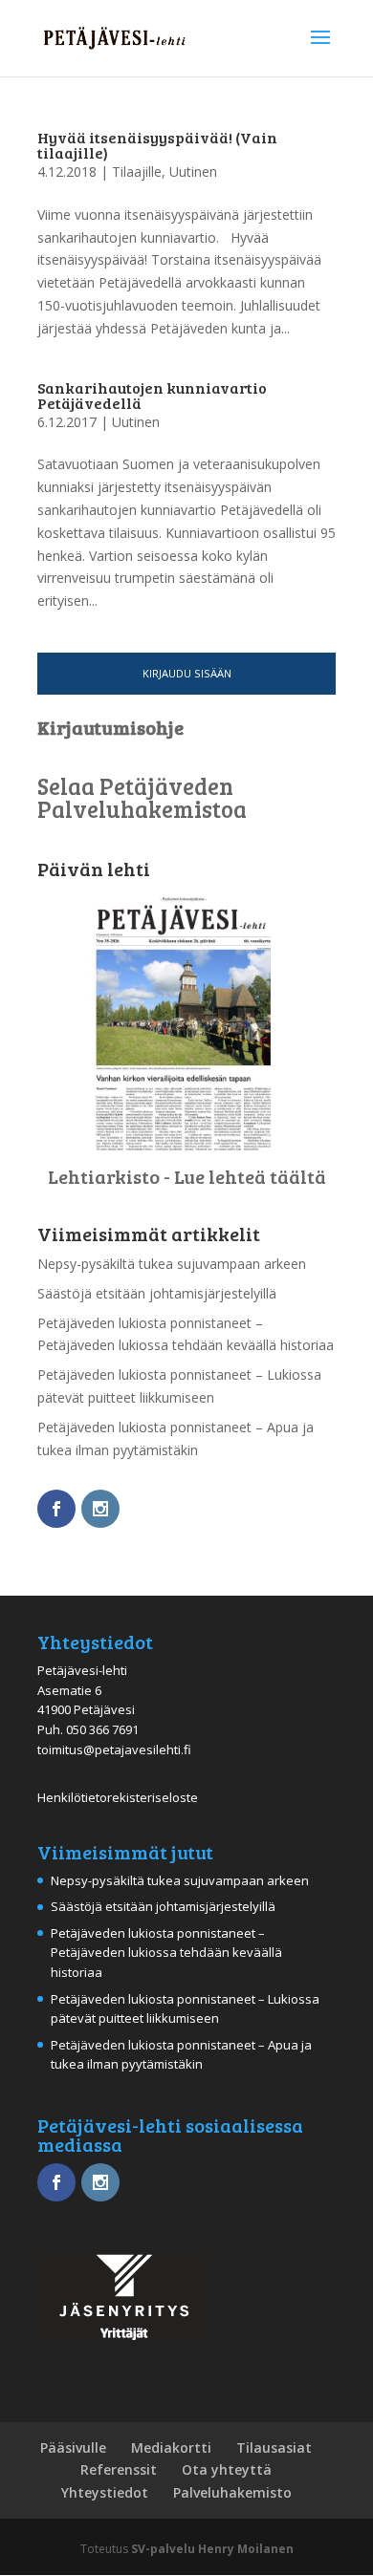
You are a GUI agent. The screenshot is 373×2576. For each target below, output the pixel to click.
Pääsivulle (73, 2447)
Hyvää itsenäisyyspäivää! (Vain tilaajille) (157, 145)
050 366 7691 (102, 1729)
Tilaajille (137, 172)
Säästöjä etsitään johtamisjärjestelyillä (157, 1293)
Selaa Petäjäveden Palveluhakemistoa (142, 797)
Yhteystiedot (105, 2492)
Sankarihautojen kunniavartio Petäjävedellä (152, 395)
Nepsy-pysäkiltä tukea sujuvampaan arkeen (172, 1264)
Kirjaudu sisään (187, 673)
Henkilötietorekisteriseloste (118, 1797)
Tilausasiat (274, 2447)
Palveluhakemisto (232, 2492)
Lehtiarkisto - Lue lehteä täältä (187, 1176)
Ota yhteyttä (227, 2469)
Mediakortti (171, 2447)
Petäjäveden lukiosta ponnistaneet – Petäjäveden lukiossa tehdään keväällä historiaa (166, 1953)
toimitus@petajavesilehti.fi (114, 1750)
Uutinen (193, 172)
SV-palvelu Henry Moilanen (212, 2549)
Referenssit (119, 2469)
